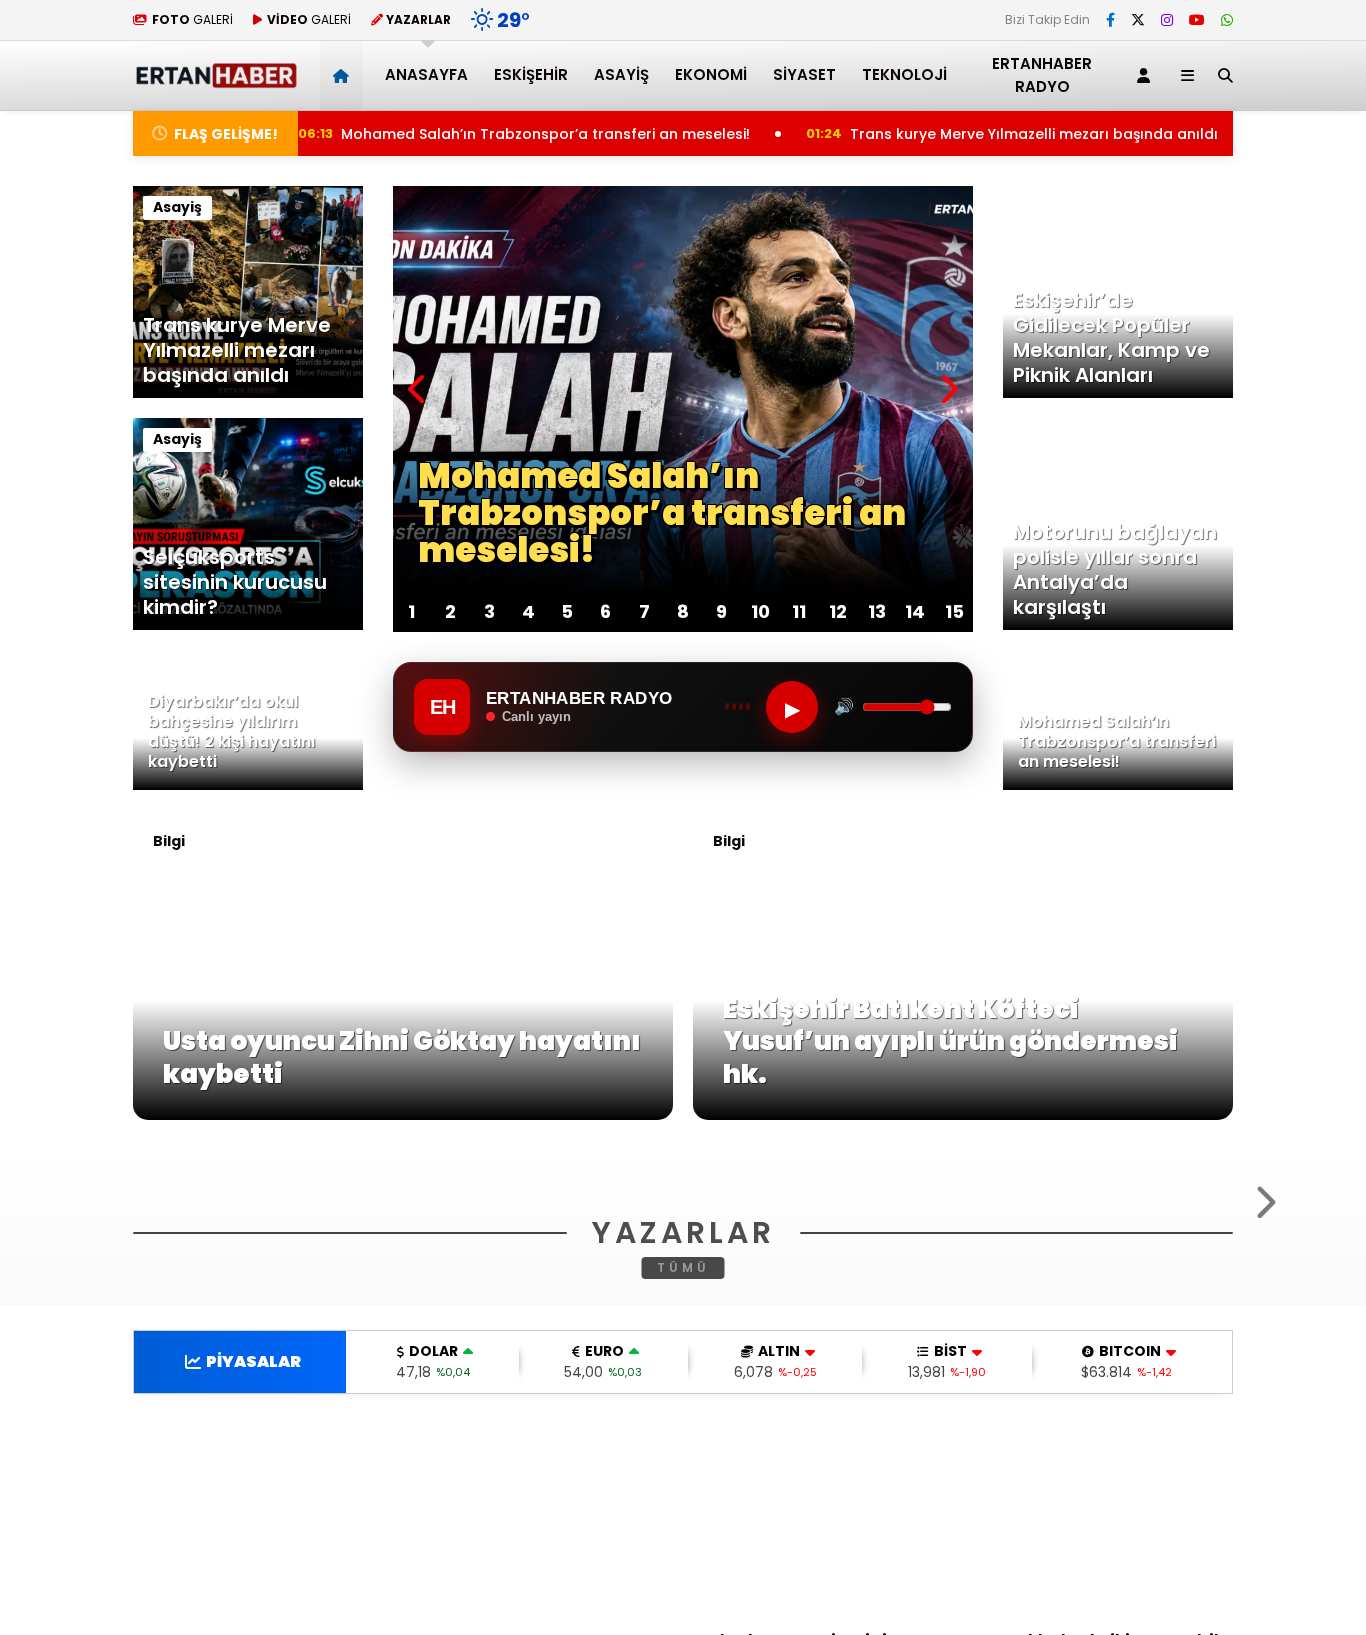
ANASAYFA (426, 74)
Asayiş (621, 74)
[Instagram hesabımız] (1167, 20)
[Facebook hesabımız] (1110, 20)
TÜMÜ (683, 1531)
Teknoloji (904, 74)
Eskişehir (531, 74)
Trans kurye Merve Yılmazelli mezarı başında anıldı (955, 134)
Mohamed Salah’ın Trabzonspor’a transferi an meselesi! (459, 134)
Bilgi (169, 841)
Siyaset (804, 74)
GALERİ (192, 19)
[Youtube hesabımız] (1197, 20)
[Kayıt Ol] (1147, 75)
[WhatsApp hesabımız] (1227, 20)
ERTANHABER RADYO (1042, 75)
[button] (344, 75)
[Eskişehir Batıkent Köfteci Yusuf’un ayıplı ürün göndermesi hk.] (963, 1115)
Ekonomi (711, 74)
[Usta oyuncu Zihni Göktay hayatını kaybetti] (403, 1115)
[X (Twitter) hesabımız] (1138, 20)
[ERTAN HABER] (215, 79)
